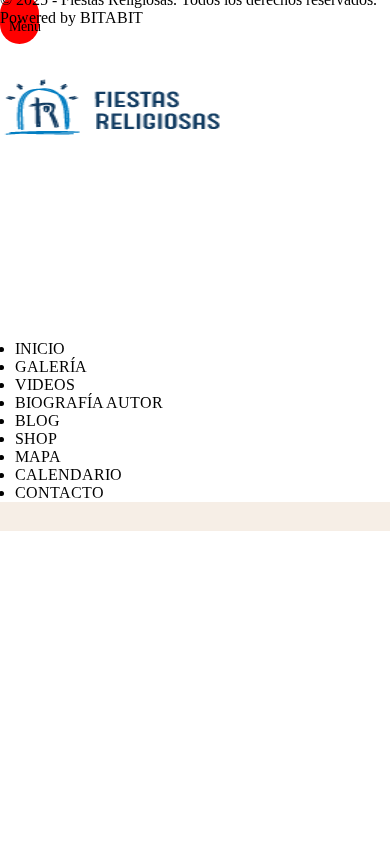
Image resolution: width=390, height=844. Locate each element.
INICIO (40, 348)
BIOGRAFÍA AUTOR (89, 402)
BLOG (37, 420)
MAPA (38, 456)
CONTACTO (59, 492)
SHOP (36, 438)
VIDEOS (45, 384)
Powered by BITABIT (71, 17)
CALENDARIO (68, 474)
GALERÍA (51, 366)
